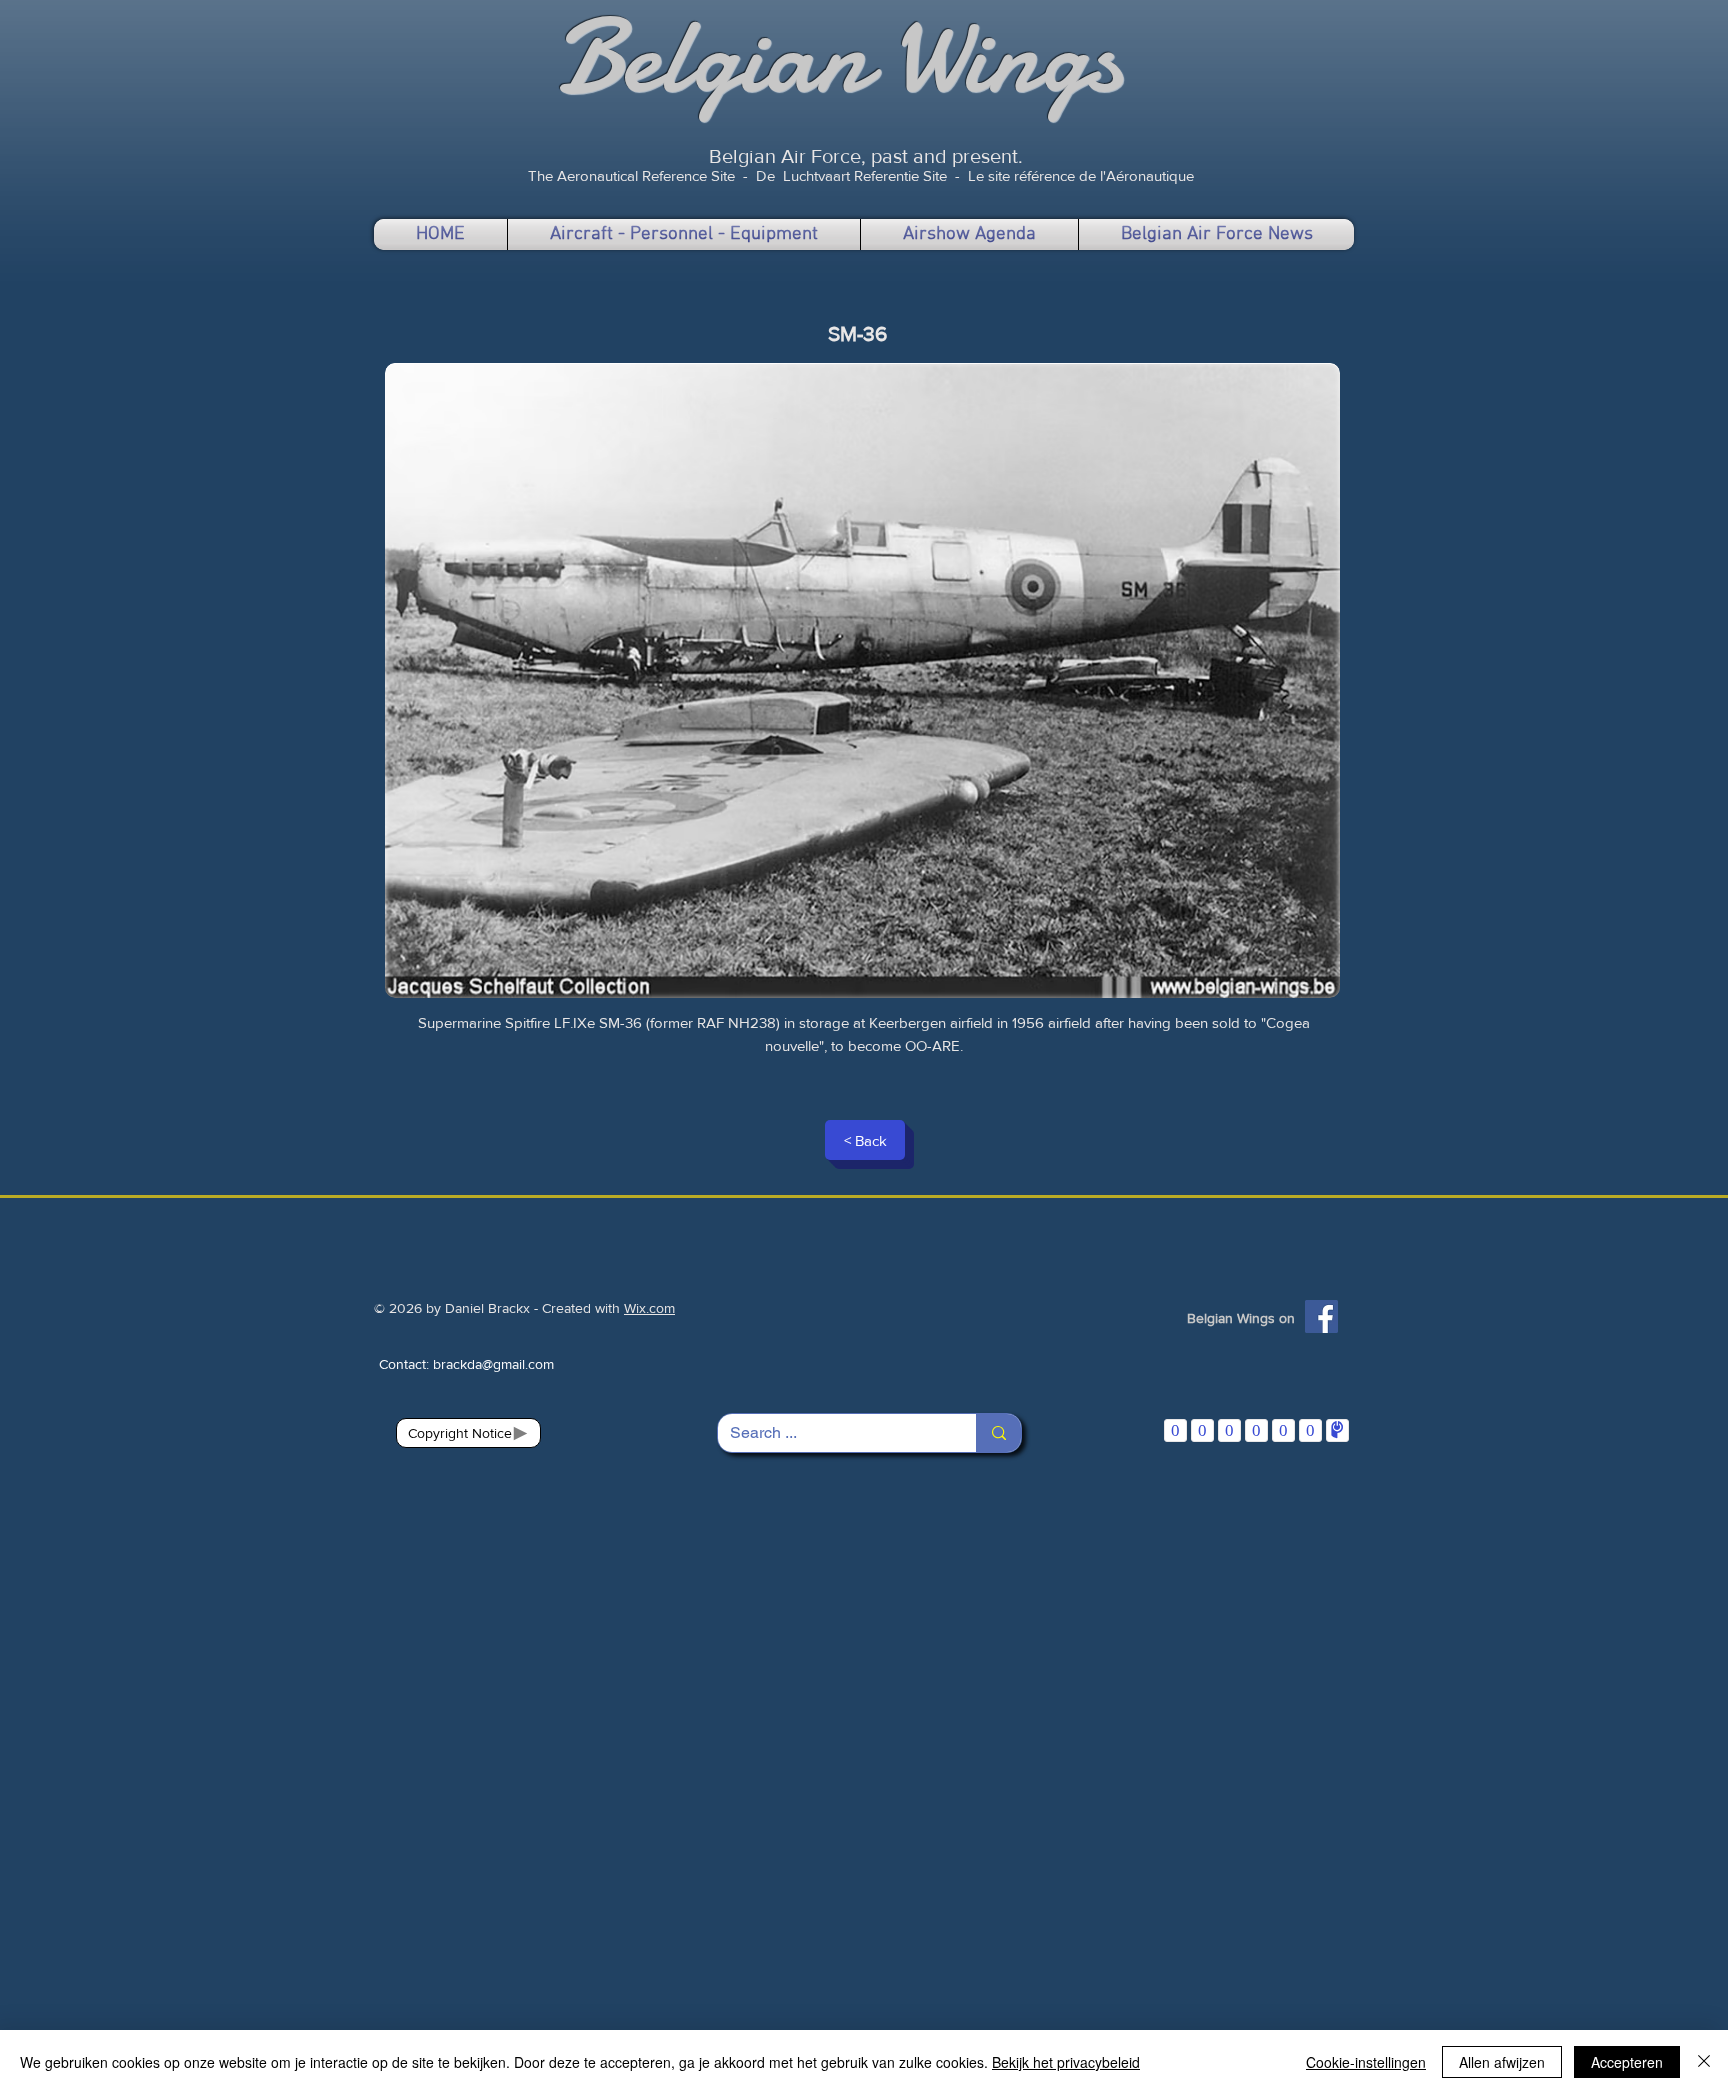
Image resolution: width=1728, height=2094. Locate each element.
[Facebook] (1321, 1316)
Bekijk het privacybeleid (1066, 2062)
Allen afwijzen (1502, 2062)
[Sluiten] (1704, 2062)
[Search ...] (998, 1433)
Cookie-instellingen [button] (1366, 2062)
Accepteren (1627, 2062)
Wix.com (649, 1308)
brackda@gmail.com (493, 1364)
